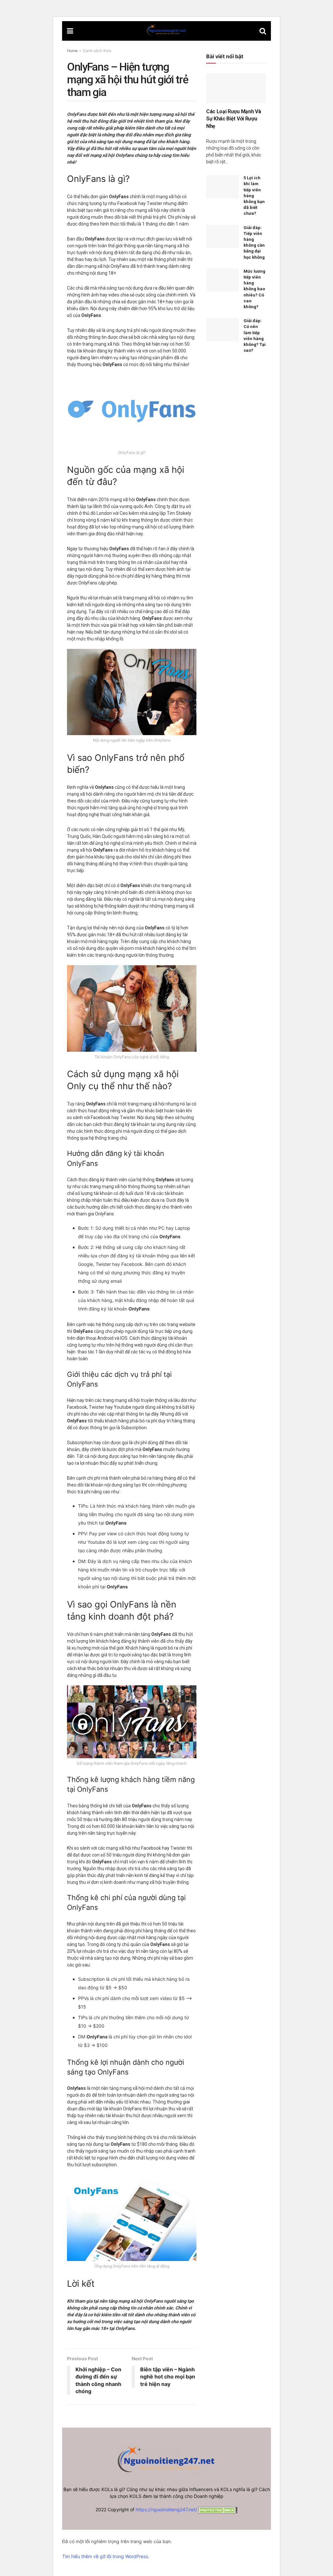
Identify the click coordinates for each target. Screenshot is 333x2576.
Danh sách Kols (97, 51)
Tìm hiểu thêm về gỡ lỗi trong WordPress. (106, 2556)
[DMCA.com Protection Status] (217, 2509)
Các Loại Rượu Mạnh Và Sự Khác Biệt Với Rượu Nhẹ (233, 119)
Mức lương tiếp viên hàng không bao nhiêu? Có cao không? (254, 289)
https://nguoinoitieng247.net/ (166, 2509)
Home (72, 51)
